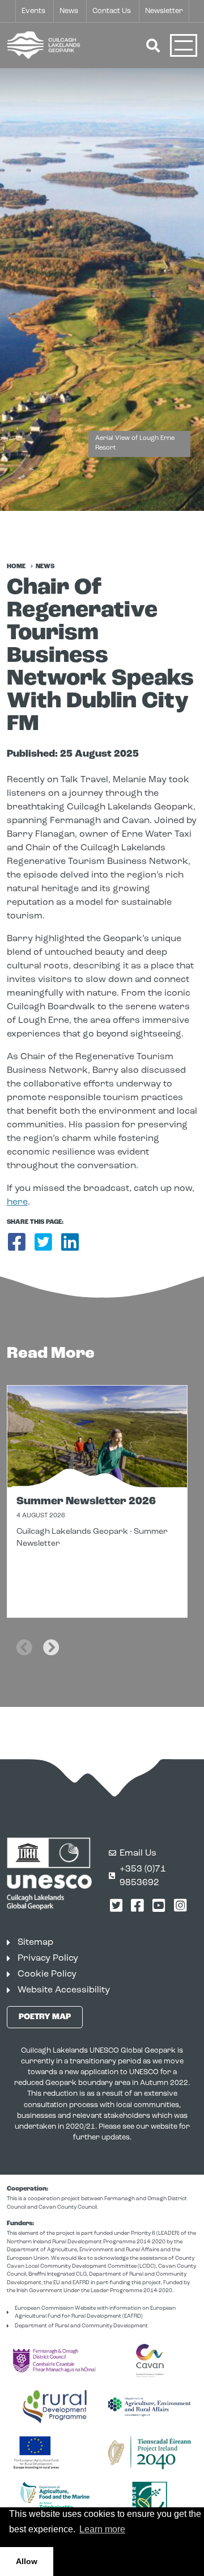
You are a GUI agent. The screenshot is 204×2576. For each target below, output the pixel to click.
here (17, 1202)
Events (33, 11)
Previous (24, 1640)
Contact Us (112, 11)
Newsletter (164, 11)
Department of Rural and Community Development (81, 2326)
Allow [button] (27, 2561)
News (69, 11)
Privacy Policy (48, 1958)
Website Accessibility (64, 1990)
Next (51, 1640)
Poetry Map (45, 2017)
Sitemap (35, 1943)
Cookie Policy (47, 1974)
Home (16, 567)
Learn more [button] (102, 2529)
